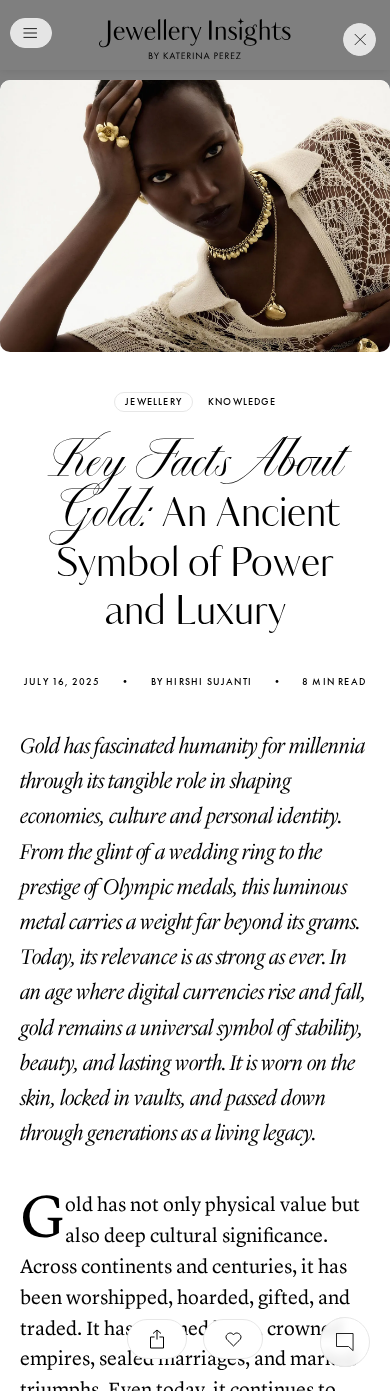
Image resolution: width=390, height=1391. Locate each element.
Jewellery (153, 401)
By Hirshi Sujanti (201, 682)
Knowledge (242, 402)
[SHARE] (157, 1339)
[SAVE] (233, 1339)
